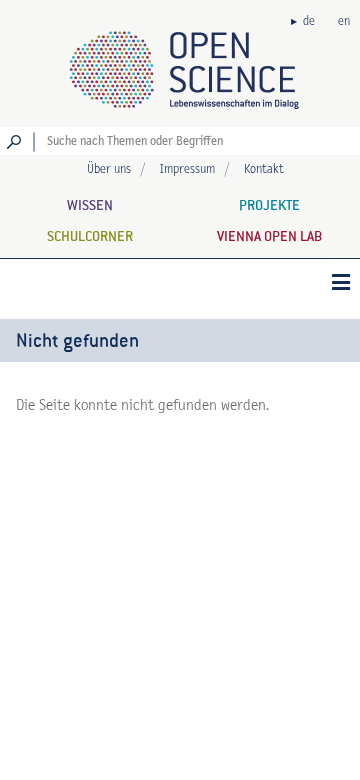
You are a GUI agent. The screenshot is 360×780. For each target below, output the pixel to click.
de (309, 21)
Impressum (187, 169)
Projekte (269, 205)
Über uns (109, 169)
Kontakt (264, 169)
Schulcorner (90, 236)
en (344, 21)
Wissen (90, 205)
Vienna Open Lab (269, 236)
